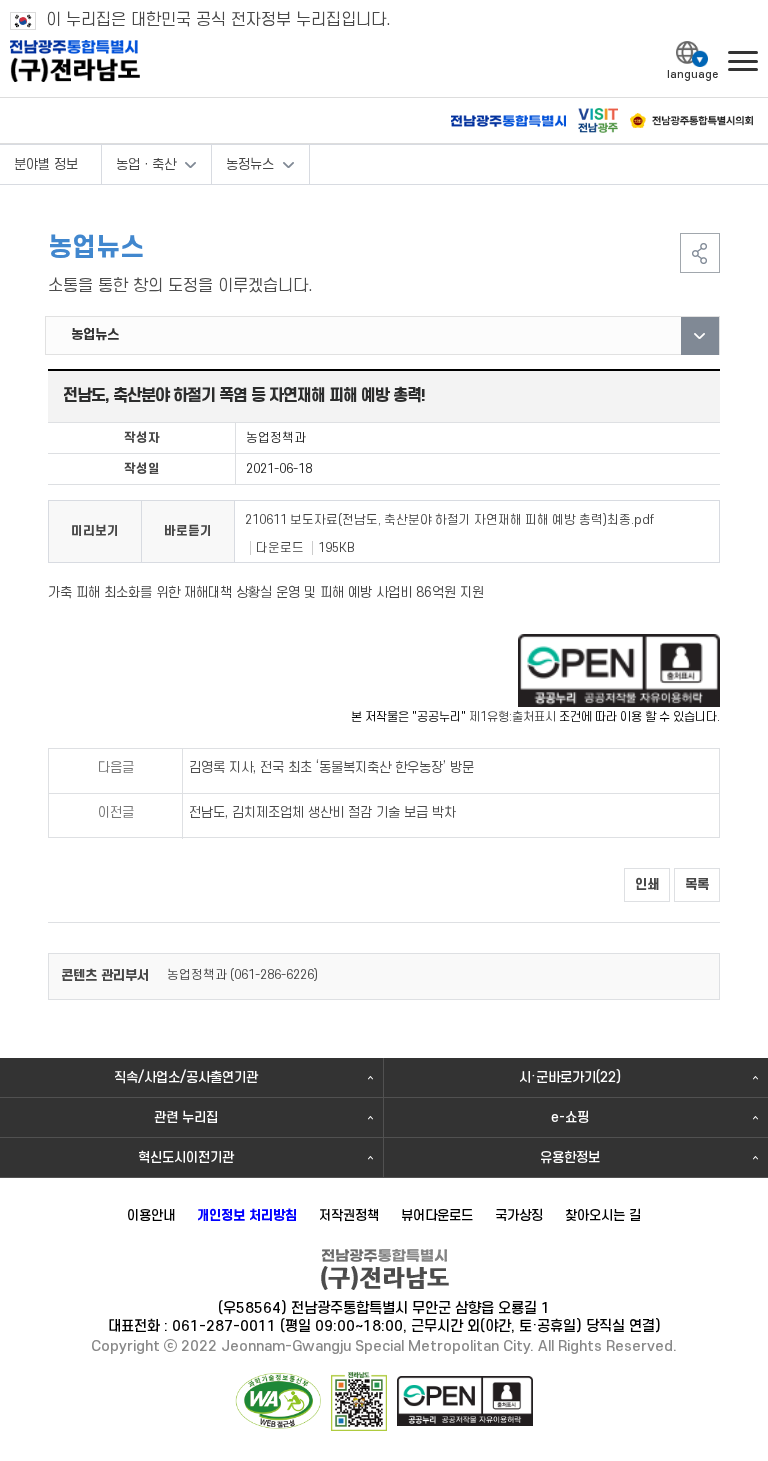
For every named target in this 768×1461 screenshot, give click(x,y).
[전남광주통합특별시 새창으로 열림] (508, 121)
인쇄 (647, 884)
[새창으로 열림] (619, 669)
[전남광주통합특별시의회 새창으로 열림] (691, 120)
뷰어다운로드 (437, 1215)
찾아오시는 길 (603, 1215)
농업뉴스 (95, 334)
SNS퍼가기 (700, 253)
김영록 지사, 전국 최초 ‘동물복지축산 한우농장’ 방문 (331, 767)
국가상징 (519, 1215)
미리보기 (95, 531)
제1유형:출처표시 (512, 717)
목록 (697, 884)
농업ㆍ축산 (146, 164)
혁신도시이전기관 (186, 1157)
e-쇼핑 (570, 1117)
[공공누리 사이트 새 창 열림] (465, 1401)
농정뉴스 (250, 164)
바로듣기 (188, 531)
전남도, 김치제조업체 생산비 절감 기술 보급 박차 (322, 812)
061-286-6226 (274, 975)
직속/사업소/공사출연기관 (186, 1077)
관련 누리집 (186, 1117)
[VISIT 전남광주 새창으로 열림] (598, 120)
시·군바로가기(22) (570, 1077)
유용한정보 (570, 1157)
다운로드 (280, 548)
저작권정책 (349, 1215)
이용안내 (151, 1215)
